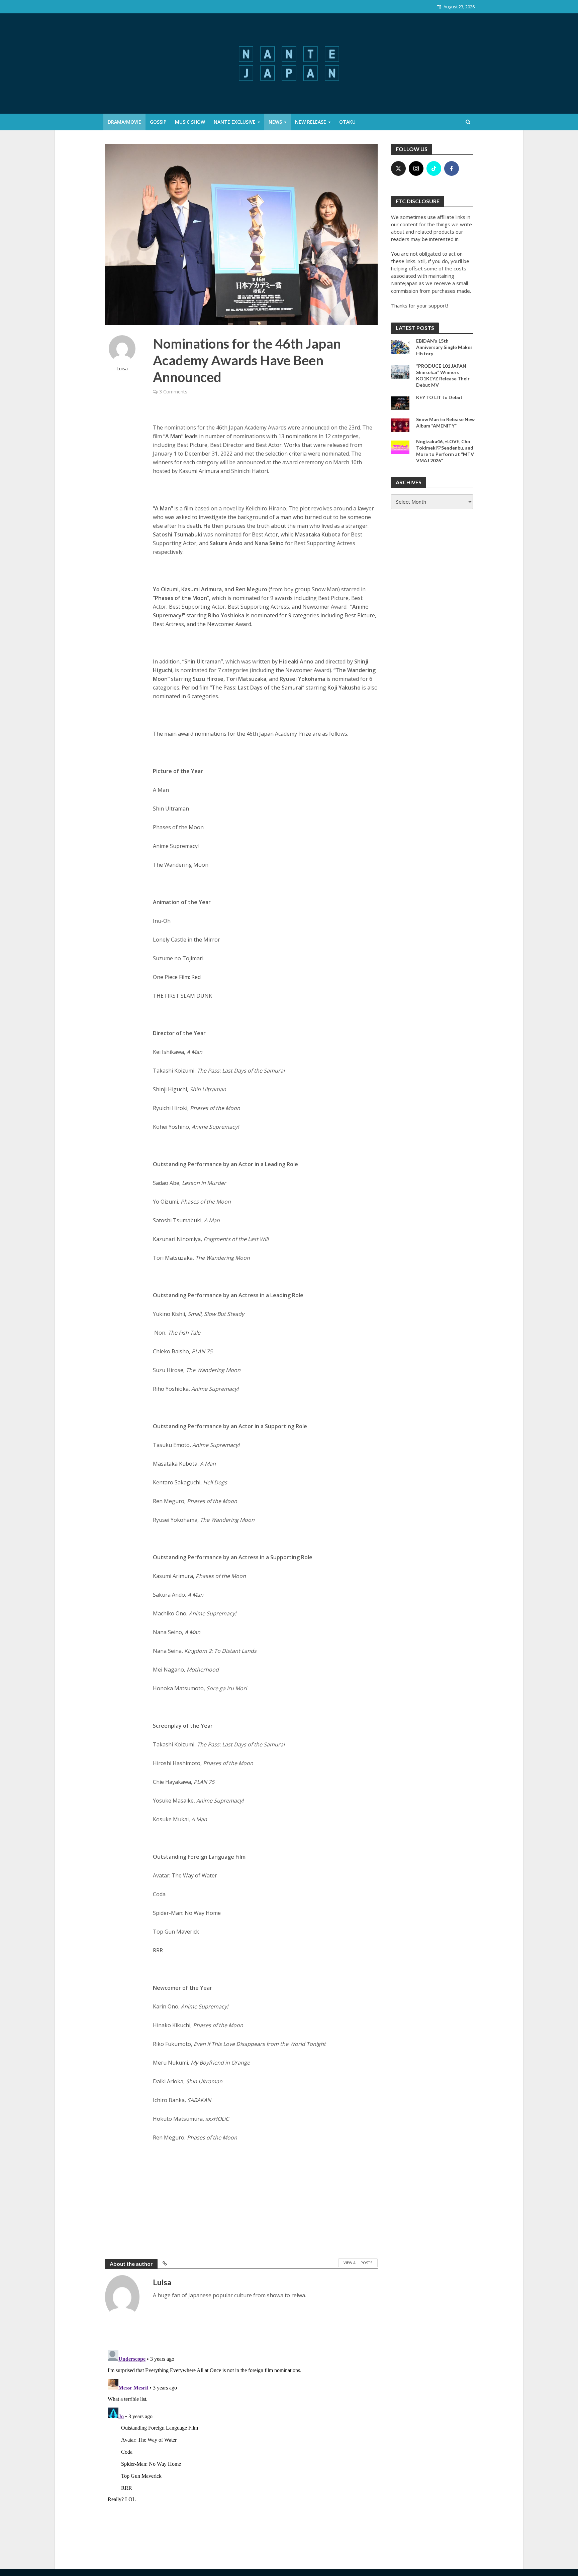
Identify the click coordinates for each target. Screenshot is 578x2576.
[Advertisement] (265, 2199)
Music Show (190, 122)
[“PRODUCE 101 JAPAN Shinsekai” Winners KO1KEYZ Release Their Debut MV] (400, 371)
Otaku (347, 122)
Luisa (122, 369)
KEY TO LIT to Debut (439, 397)
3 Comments (173, 392)
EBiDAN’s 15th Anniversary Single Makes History (444, 347)
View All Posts (358, 2263)
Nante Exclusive (235, 122)
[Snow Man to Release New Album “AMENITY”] (400, 424)
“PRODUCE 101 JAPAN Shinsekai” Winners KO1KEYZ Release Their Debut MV (443, 375)
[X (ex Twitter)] (398, 168)
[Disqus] (241, 2431)
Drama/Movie (124, 122)
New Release (311, 122)
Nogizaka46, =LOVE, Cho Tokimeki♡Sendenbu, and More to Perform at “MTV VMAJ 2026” (445, 451)
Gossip (158, 122)
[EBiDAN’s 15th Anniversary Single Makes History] (400, 346)
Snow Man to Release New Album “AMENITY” (445, 422)
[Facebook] (452, 168)
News (275, 122)
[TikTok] (434, 168)
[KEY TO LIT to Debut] (400, 402)
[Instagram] (416, 168)
